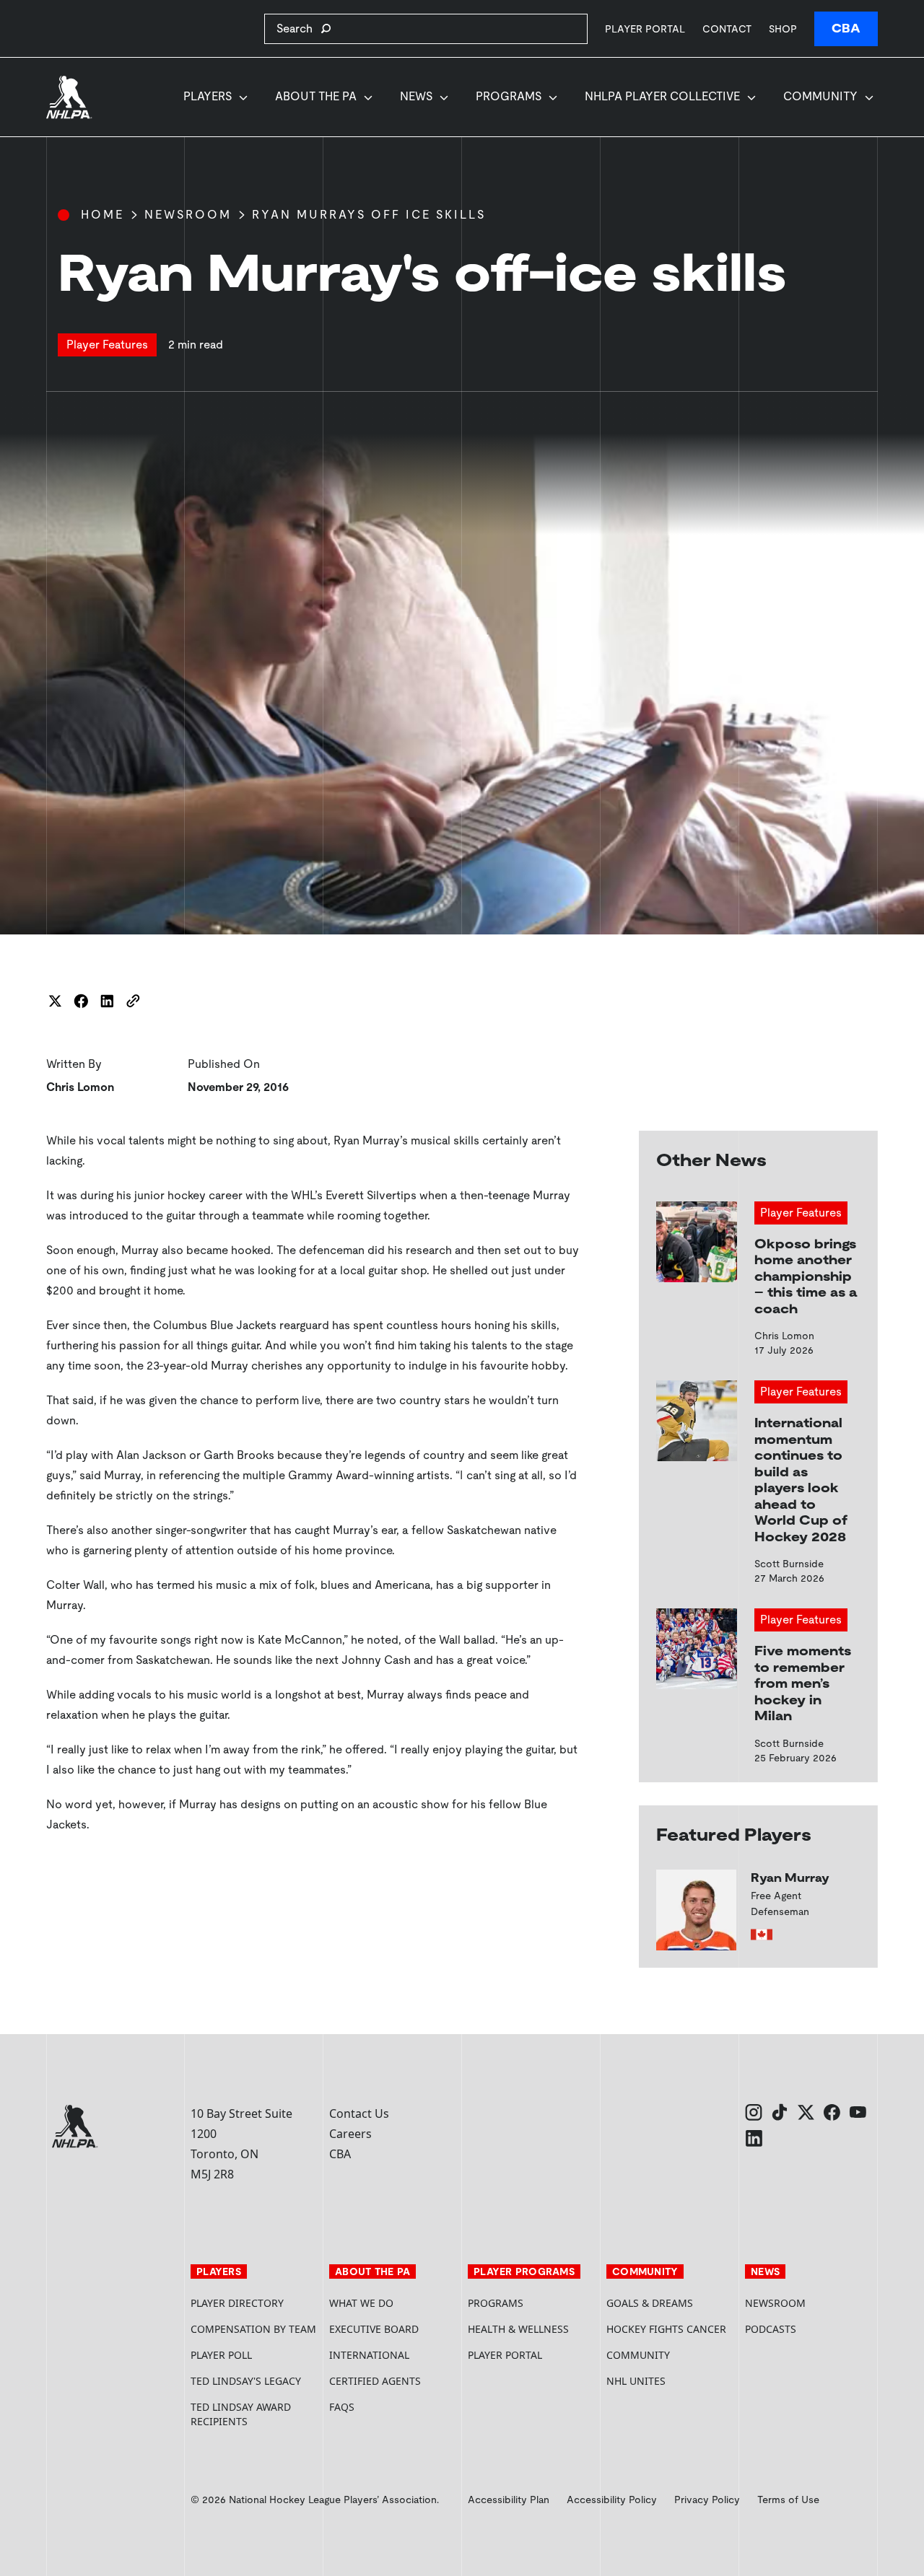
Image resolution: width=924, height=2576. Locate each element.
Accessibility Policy (612, 2500)
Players (208, 96)
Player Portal (645, 29)
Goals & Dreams (650, 2303)
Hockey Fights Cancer (666, 2329)
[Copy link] (133, 1001)
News (416, 96)
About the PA (316, 96)
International (369, 2355)
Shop (783, 29)
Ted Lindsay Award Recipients (241, 2414)
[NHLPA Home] (69, 97)
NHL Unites (670, 2381)
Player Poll (221, 2355)
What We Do (361, 2303)
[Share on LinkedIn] (107, 1001)
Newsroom (188, 215)
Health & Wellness (518, 2329)
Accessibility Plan (509, 2500)
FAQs (342, 2407)
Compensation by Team (253, 2329)
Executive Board (374, 2329)
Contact (727, 29)
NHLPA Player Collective (662, 96)
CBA (846, 29)
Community (820, 96)
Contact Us (359, 2113)
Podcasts (771, 2329)
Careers (350, 2134)
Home (103, 215)
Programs (509, 96)
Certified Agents (375, 2381)
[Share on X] (55, 1001)
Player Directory (237, 2303)
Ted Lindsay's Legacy (246, 2381)
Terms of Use (788, 2500)
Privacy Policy (707, 2500)
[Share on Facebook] (81, 1001)
